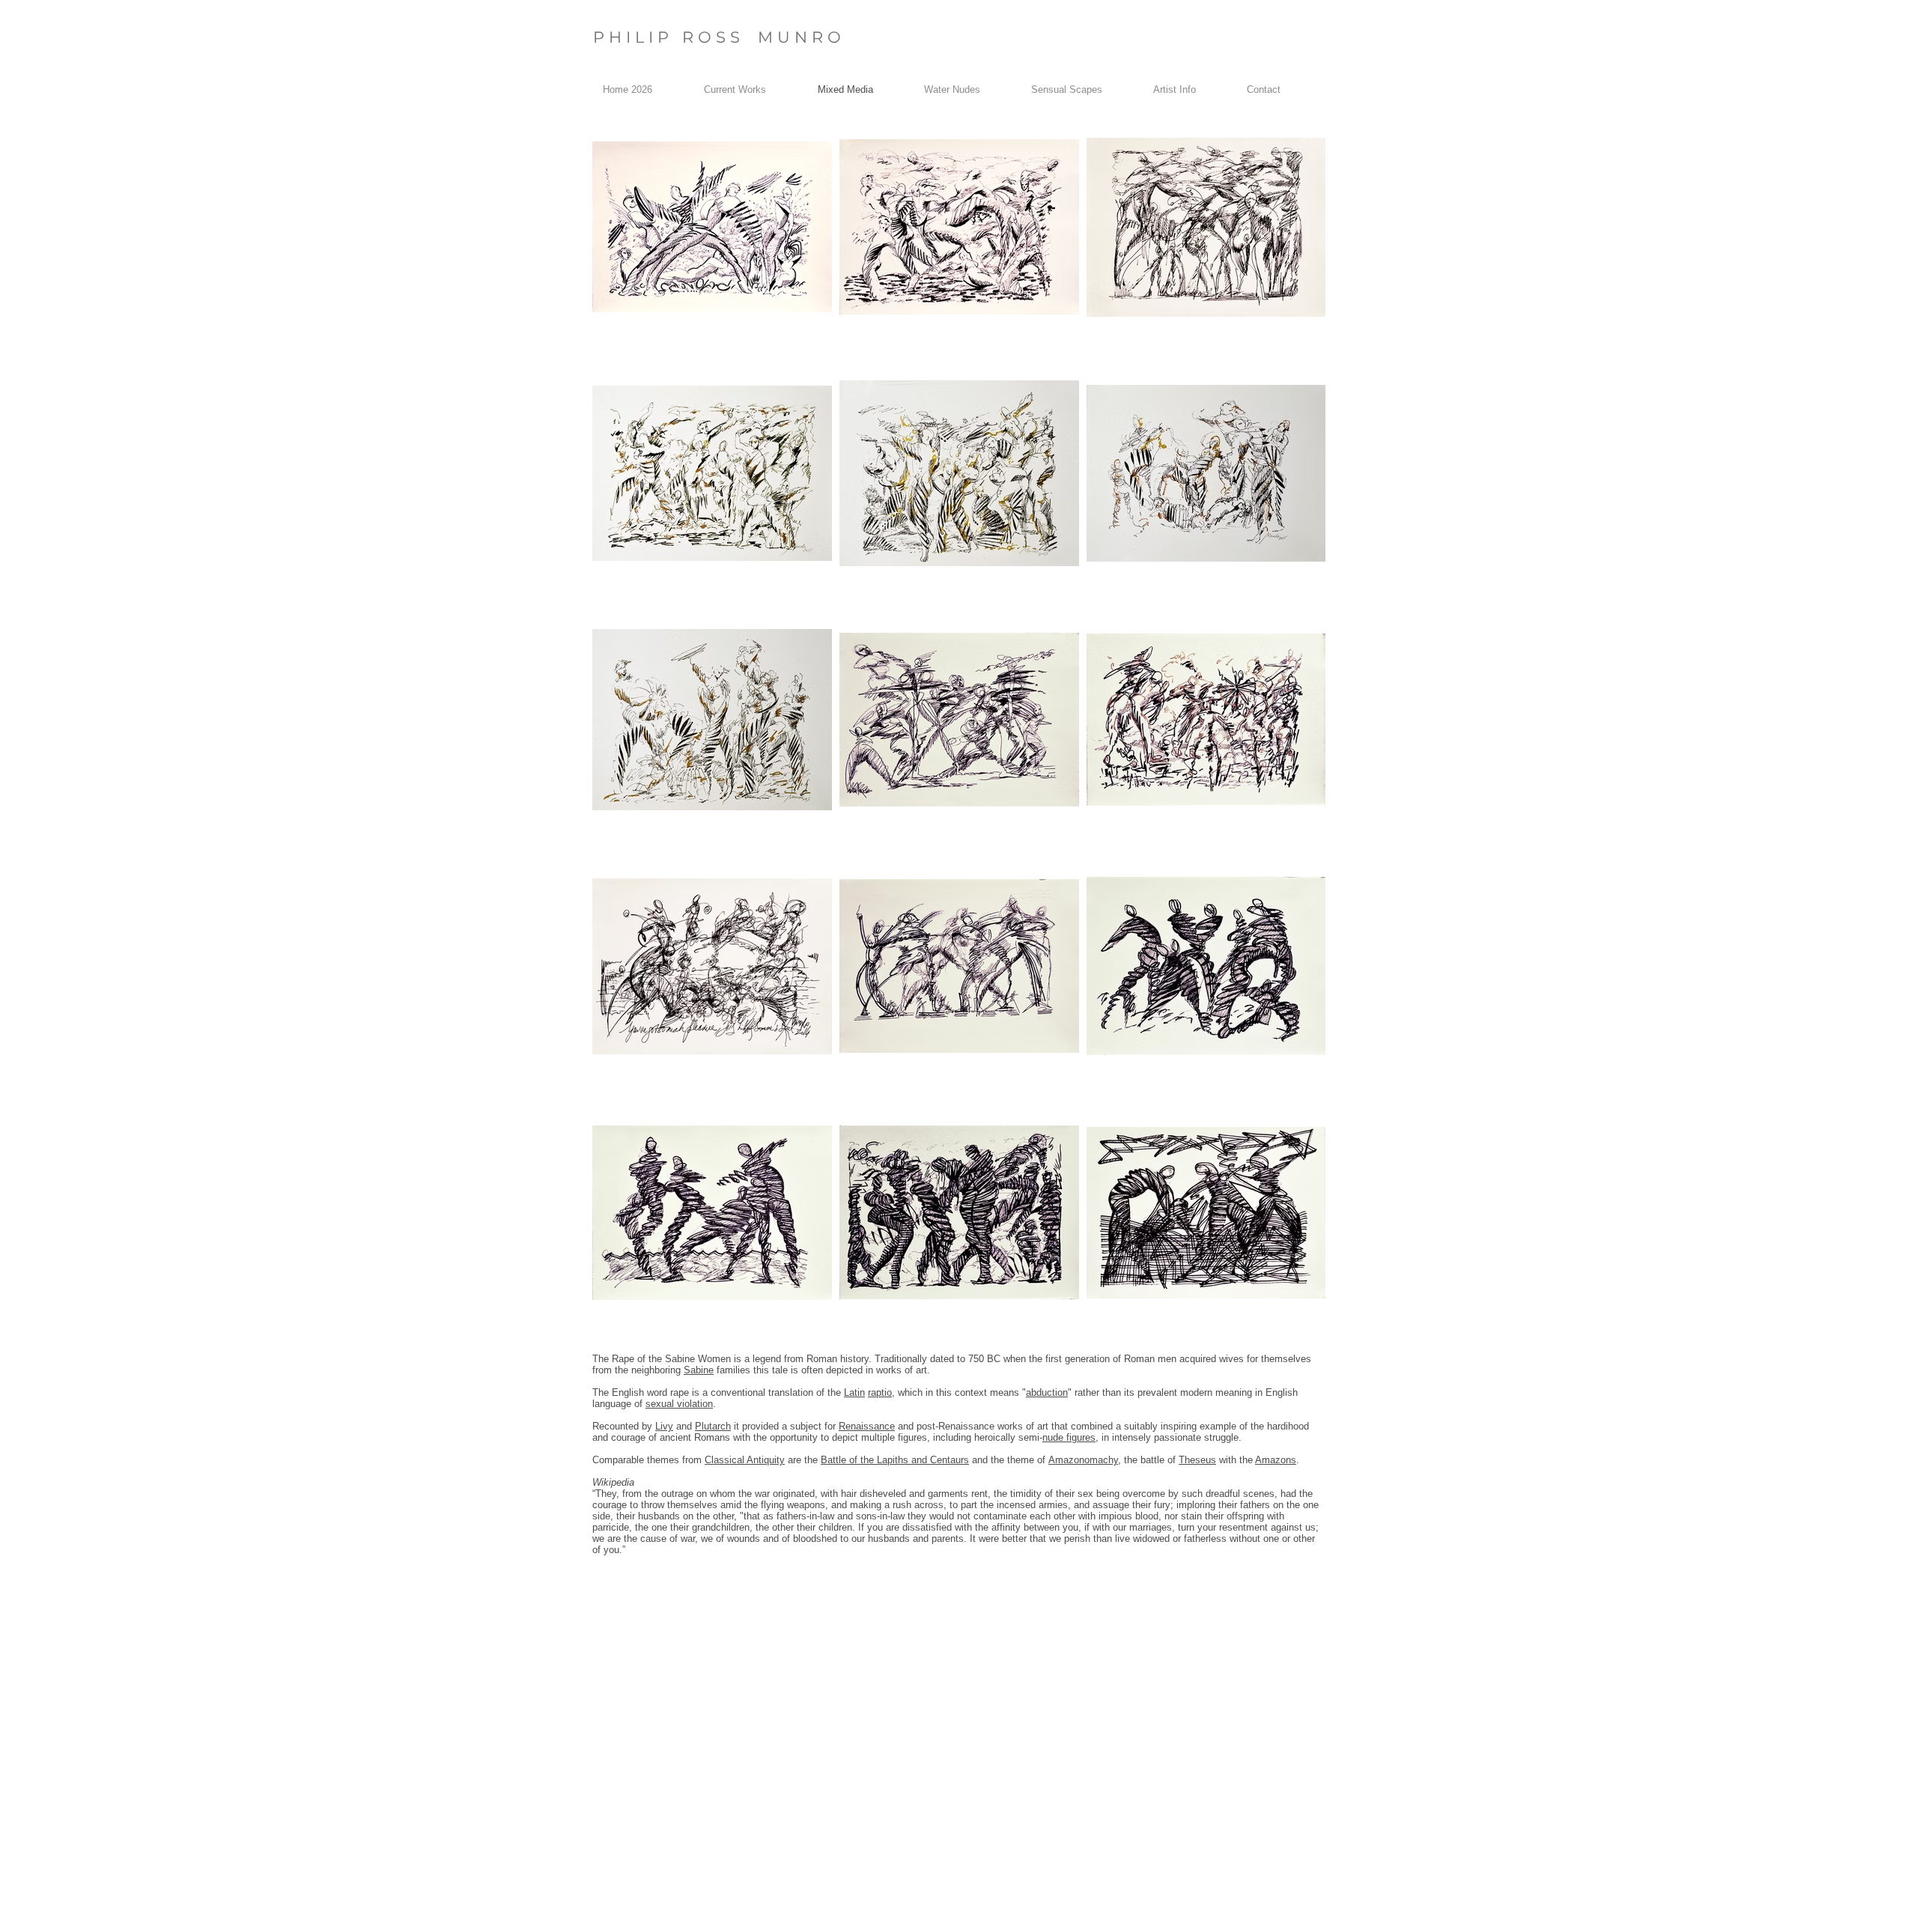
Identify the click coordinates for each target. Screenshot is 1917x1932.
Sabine (699, 1370)
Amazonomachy (1083, 1460)
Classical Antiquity (745, 1460)
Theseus (1197, 1460)
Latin (854, 1392)
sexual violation (679, 1404)
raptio (880, 1392)
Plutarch (713, 1426)
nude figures (1069, 1437)
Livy (664, 1426)
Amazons (1276, 1460)
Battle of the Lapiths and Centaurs (895, 1460)
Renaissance (867, 1426)
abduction (1047, 1392)
